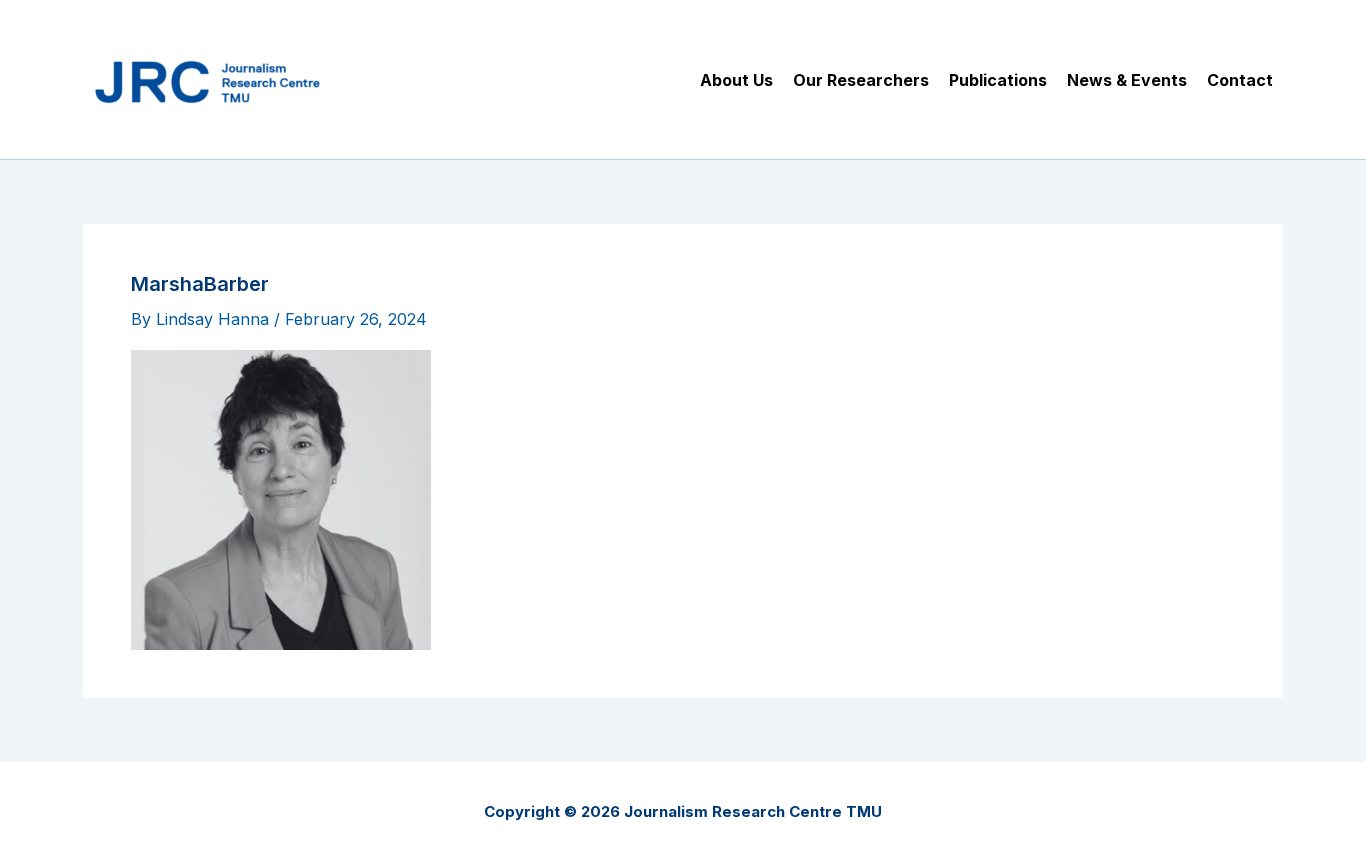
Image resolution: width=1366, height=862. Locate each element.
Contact (1240, 80)
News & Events (1127, 80)
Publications (998, 80)
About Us (736, 80)
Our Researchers (861, 80)
